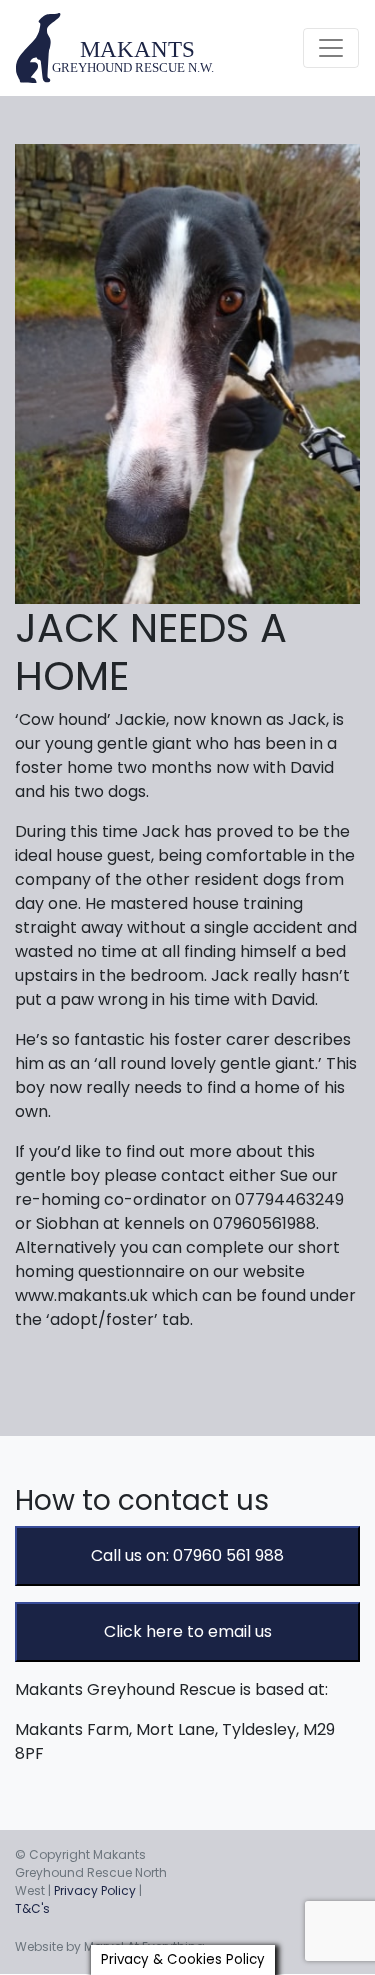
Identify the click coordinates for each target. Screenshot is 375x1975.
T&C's (32, 1908)
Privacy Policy (95, 1890)
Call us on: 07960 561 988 (187, 1555)
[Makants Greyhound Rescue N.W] (116, 48)
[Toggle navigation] (331, 48)
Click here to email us (188, 1631)
